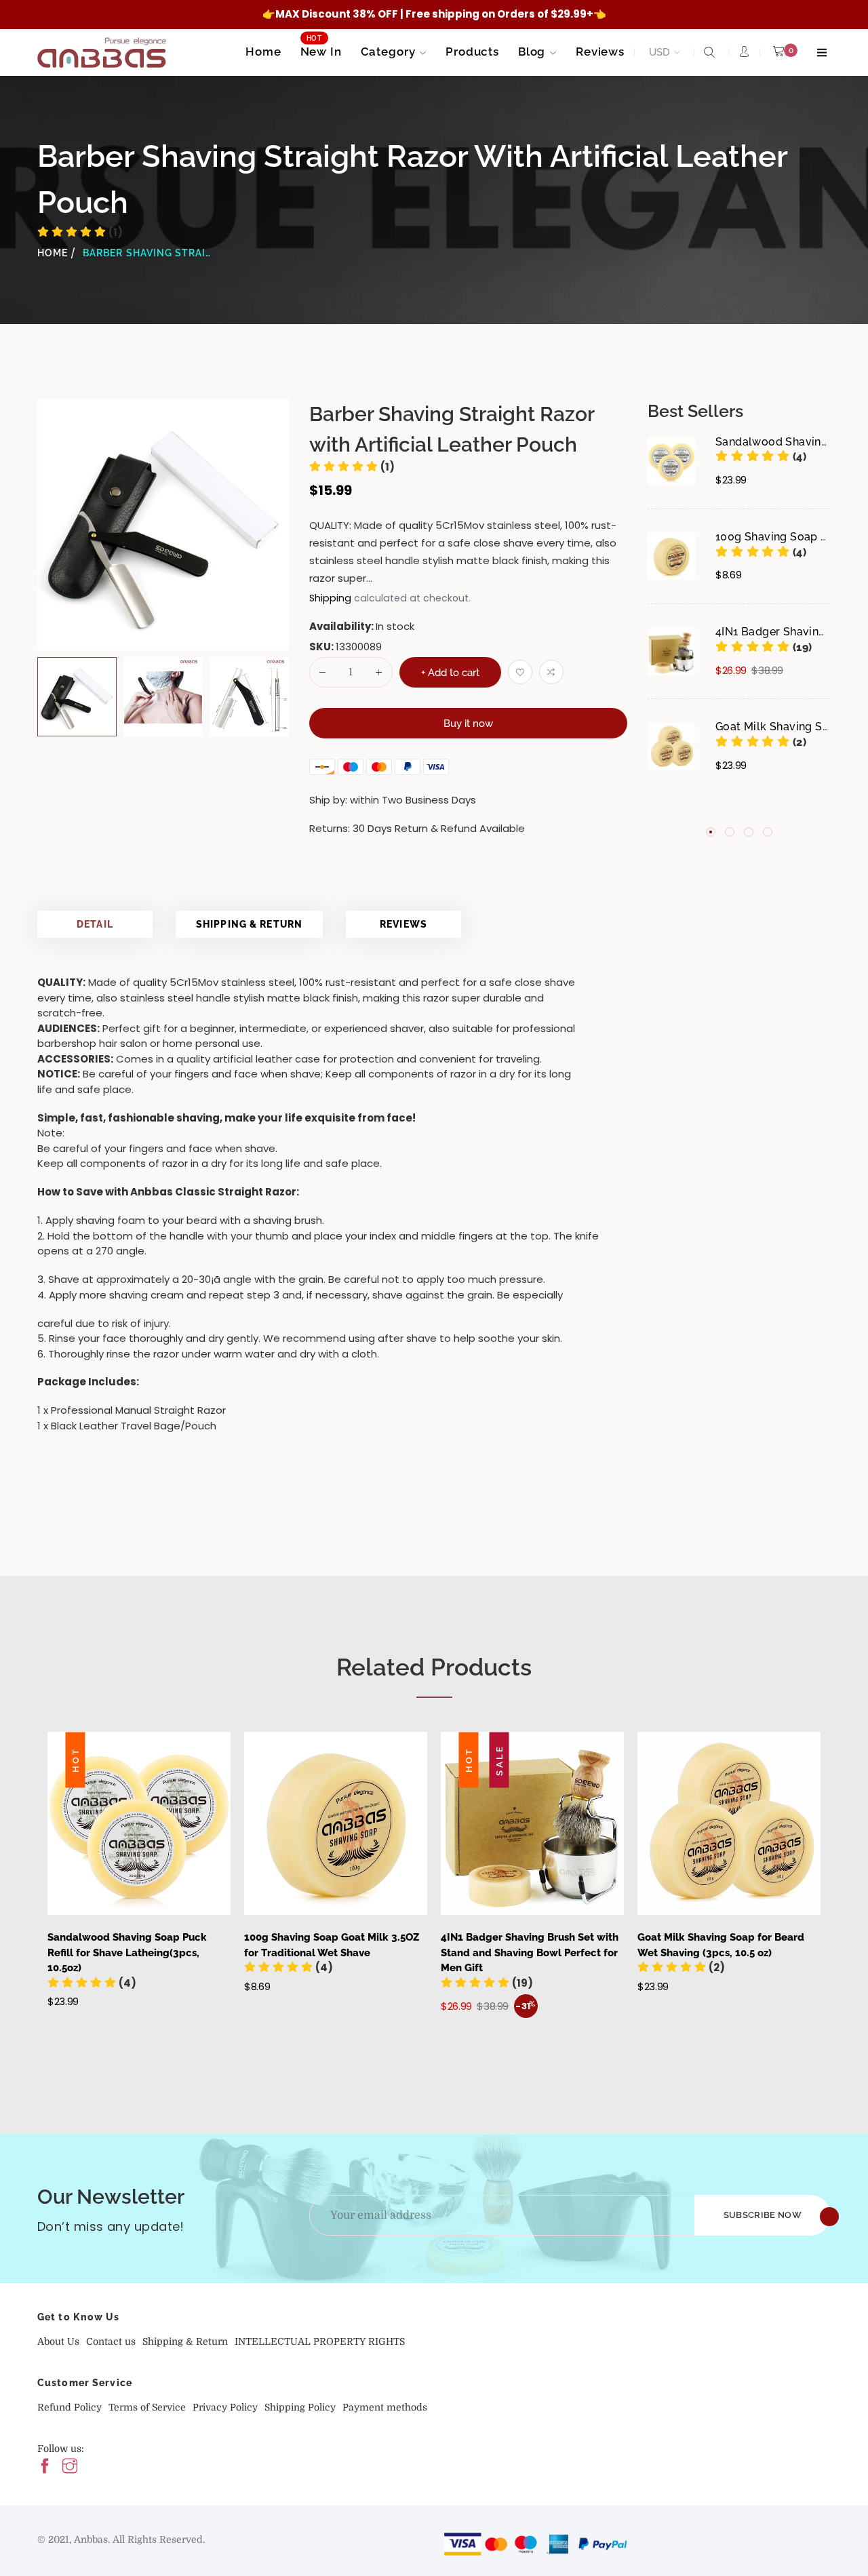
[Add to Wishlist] (520, 672)
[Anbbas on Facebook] (45, 2467)
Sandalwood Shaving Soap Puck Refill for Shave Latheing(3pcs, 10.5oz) (127, 1953)
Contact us (111, 2341)
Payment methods (385, 2407)
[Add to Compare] (551, 672)
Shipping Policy (300, 2407)
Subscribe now (763, 2215)
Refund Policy (70, 2407)
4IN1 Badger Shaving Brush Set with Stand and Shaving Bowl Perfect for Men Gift (530, 1953)
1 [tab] (711, 831)
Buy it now (468, 724)
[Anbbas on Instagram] (70, 2467)
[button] (761, 457)
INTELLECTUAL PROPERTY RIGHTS (320, 2341)
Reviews (403, 924)
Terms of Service (147, 2407)
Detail (95, 924)
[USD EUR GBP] (662, 53)
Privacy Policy (225, 2407)
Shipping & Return (249, 924)
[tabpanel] (739, 625)
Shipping (330, 598)
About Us (58, 2341)
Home (53, 253)
